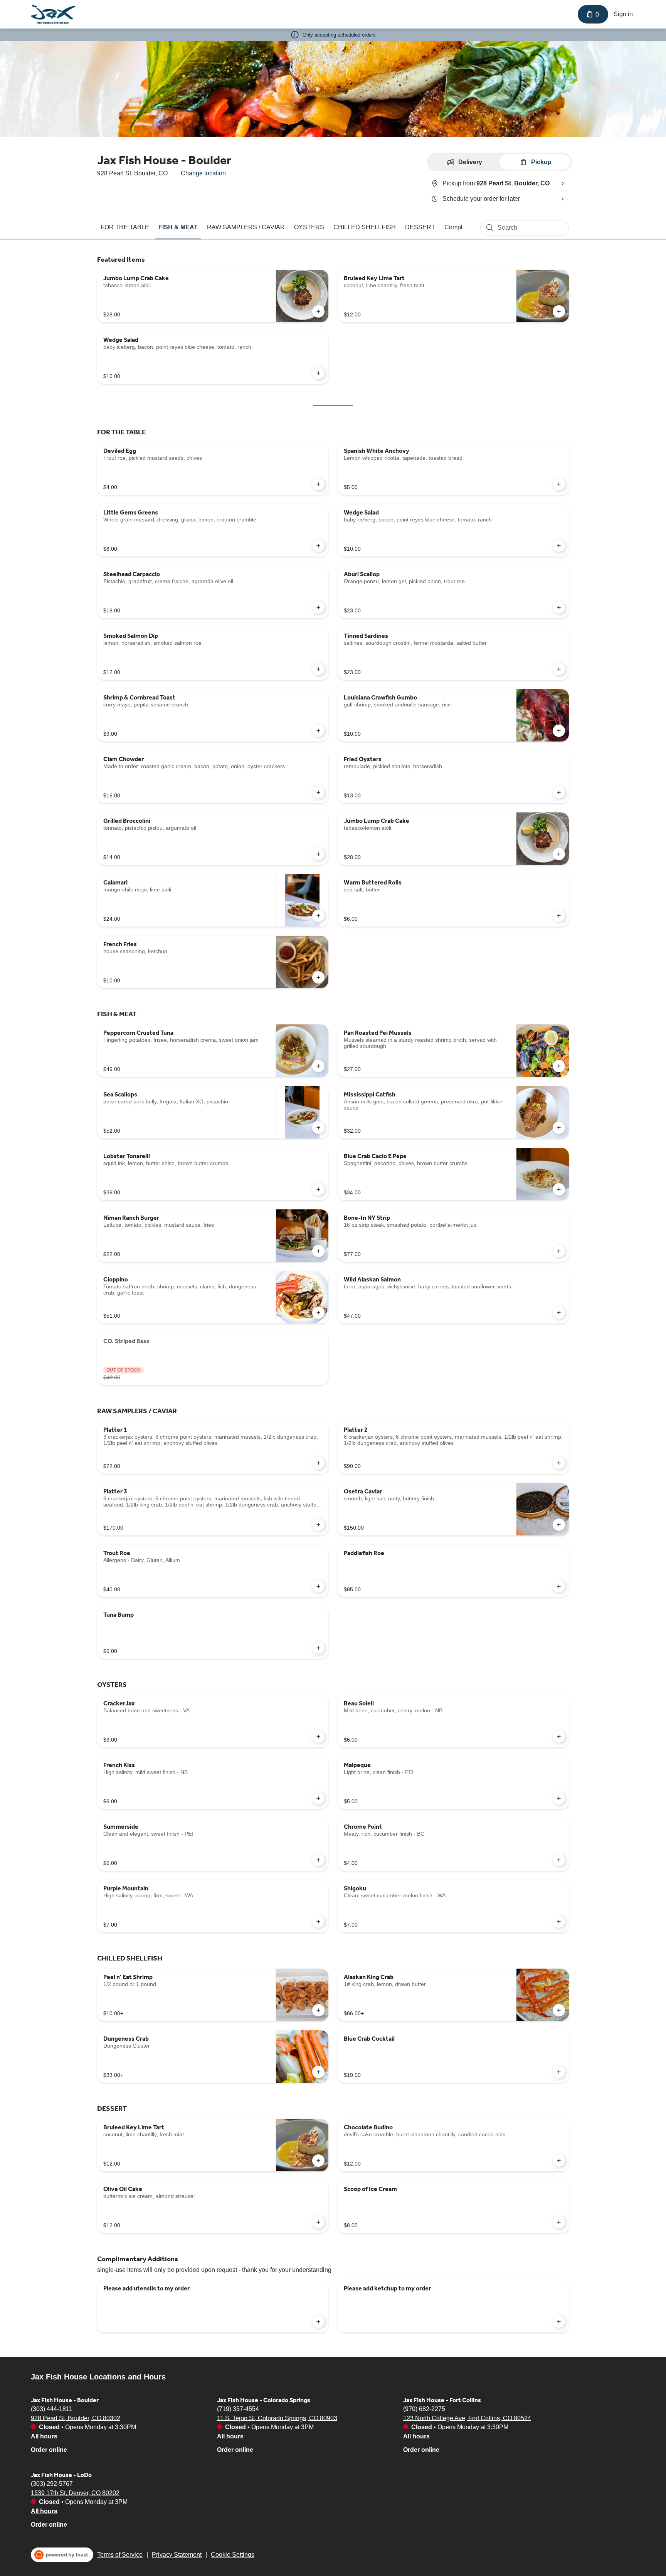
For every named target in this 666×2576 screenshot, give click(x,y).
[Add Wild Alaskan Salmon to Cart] (559, 1313)
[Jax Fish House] (53, 14)
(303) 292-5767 (52, 2483)
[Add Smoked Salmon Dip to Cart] (318, 669)
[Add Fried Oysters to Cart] (559, 792)
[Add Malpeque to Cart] (559, 1798)
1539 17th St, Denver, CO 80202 (75, 2493)
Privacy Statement (177, 2555)
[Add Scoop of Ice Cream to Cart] (559, 2222)
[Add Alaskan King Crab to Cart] (559, 2010)
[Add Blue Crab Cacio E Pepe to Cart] (559, 1189)
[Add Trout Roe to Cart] (318, 1586)
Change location (203, 173)
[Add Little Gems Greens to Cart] (318, 546)
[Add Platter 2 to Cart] (559, 1463)
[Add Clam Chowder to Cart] (318, 792)
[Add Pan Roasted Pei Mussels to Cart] (559, 1066)
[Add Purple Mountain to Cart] (318, 1922)
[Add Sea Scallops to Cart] (318, 1128)
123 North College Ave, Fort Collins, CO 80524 (467, 2418)
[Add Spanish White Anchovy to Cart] (559, 484)
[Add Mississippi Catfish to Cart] (559, 1128)
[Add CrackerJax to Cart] (318, 1737)
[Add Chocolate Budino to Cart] (559, 2161)
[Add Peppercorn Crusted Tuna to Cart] (318, 1066)
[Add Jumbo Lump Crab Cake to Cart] (318, 311)
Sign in (623, 14)
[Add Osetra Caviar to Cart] (559, 1525)
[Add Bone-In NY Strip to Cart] (559, 1251)
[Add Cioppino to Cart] (318, 1313)
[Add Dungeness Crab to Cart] (318, 2072)
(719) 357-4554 (238, 2409)
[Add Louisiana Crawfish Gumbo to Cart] (559, 731)
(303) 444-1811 (52, 2409)
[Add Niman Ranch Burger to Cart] (318, 1251)
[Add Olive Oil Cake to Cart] (318, 2222)
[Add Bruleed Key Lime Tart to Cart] (559, 311)
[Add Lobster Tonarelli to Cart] (318, 1189)
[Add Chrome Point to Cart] (559, 1860)
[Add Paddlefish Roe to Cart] (559, 1586)
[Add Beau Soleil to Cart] (559, 1737)
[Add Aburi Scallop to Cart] (559, 607)
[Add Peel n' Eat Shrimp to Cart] (318, 2010)
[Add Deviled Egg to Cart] (318, 484)
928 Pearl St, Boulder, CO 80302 (76, 2418)
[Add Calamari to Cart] (318, 916)
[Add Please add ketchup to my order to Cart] (559, 2322)
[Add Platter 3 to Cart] (318, 1525)
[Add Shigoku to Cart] (559, 1922)
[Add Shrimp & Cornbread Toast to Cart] (318, 731)
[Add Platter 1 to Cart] (318, 1463)
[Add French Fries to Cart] (318, 977)
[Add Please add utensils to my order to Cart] (318, 2322)
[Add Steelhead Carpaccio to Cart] (318, 607)
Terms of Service (120, 2555)
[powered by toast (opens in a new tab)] (62, 2555)
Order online (49, 2449)
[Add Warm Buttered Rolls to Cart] (559, 916)
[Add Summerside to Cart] (318, 1860)
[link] (125, 227)
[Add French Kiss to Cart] (318, 1798)
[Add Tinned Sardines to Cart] (559, 669)
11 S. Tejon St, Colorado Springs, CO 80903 (277, 2418)
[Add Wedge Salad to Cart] (318, 373)
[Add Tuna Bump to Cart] (318, 1648)
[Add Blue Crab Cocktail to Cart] (559, 2072)
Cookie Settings (233, 2555)
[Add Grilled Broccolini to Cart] (318, 854)
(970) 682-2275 (424, 2409)
